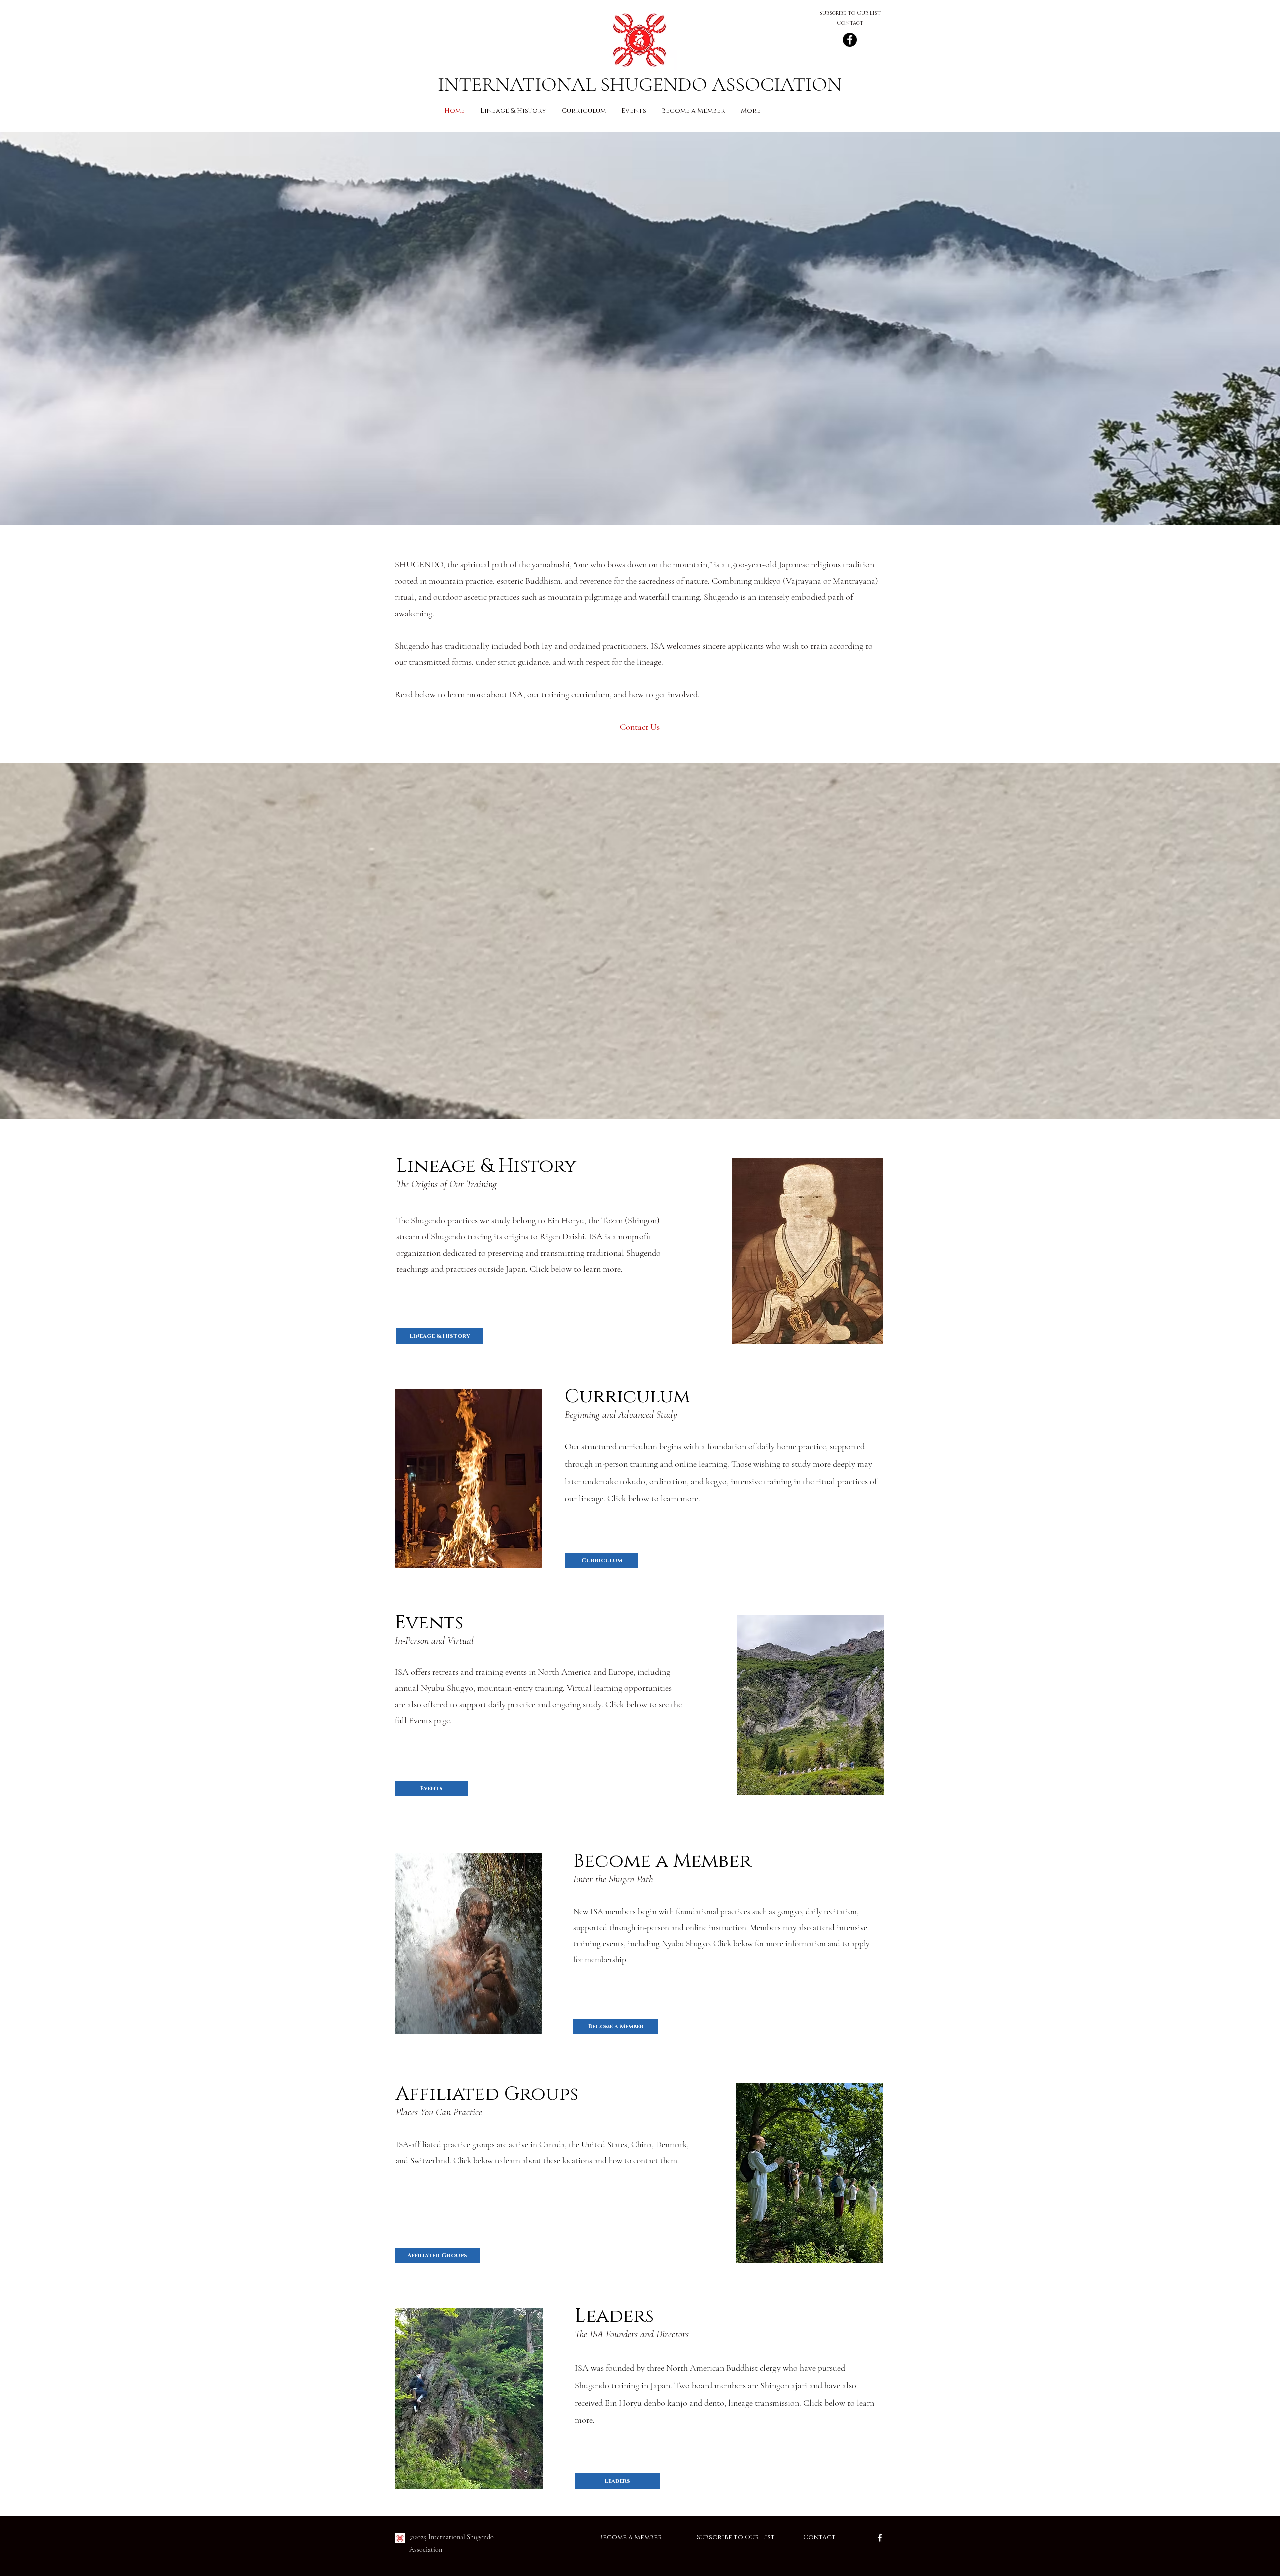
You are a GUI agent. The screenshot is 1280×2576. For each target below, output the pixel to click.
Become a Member (648, 2537)
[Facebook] (850, 40)
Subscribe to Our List (737, 2537)
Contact (820, 2537)
